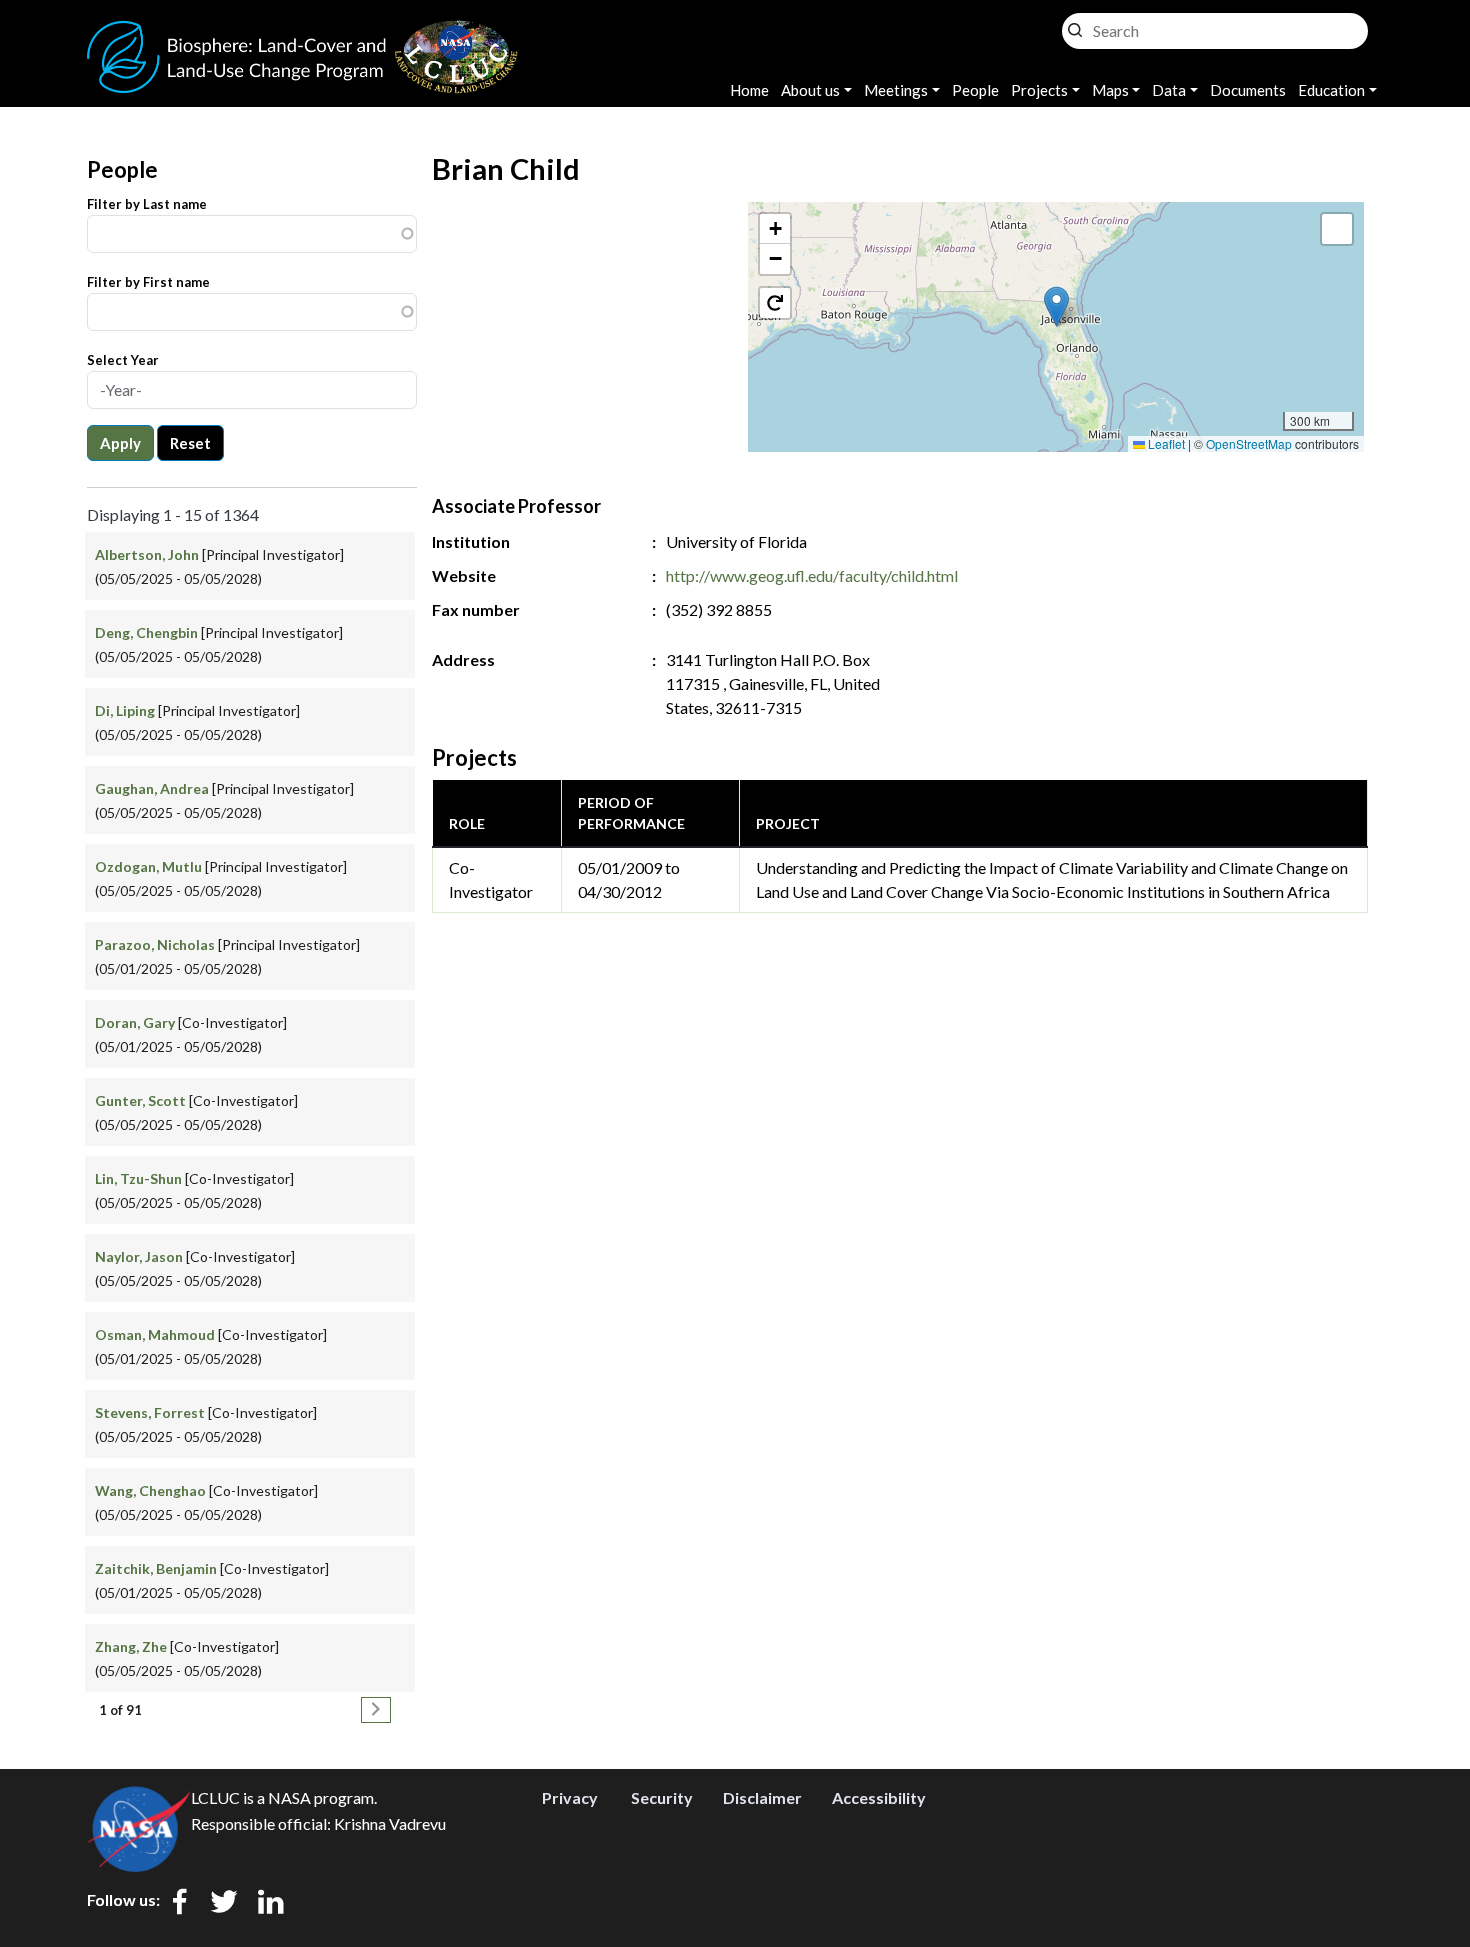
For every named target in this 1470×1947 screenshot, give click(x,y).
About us (810, 90)
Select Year (123, 360)
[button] (1056, 306)
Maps (1110, 90)
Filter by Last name (147, 204)
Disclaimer (762, 1797)
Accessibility (879, 1797)
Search (1075, 25)
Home (749, 90)
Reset (190, 443)
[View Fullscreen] (1337, 229)
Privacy (570, 1797)
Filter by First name (148, 282)
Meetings (896, 90)
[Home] (303, 32)
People (975, 90)
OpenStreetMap (1249, 443)
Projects (1039, 90)
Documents (1248, 90)
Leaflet (1165, 443)
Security (662, 1797)
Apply (120, 443)
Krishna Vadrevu (390, 1823)
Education (1331, 90)
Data (1169, 90)
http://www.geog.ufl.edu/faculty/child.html (812, 575)
